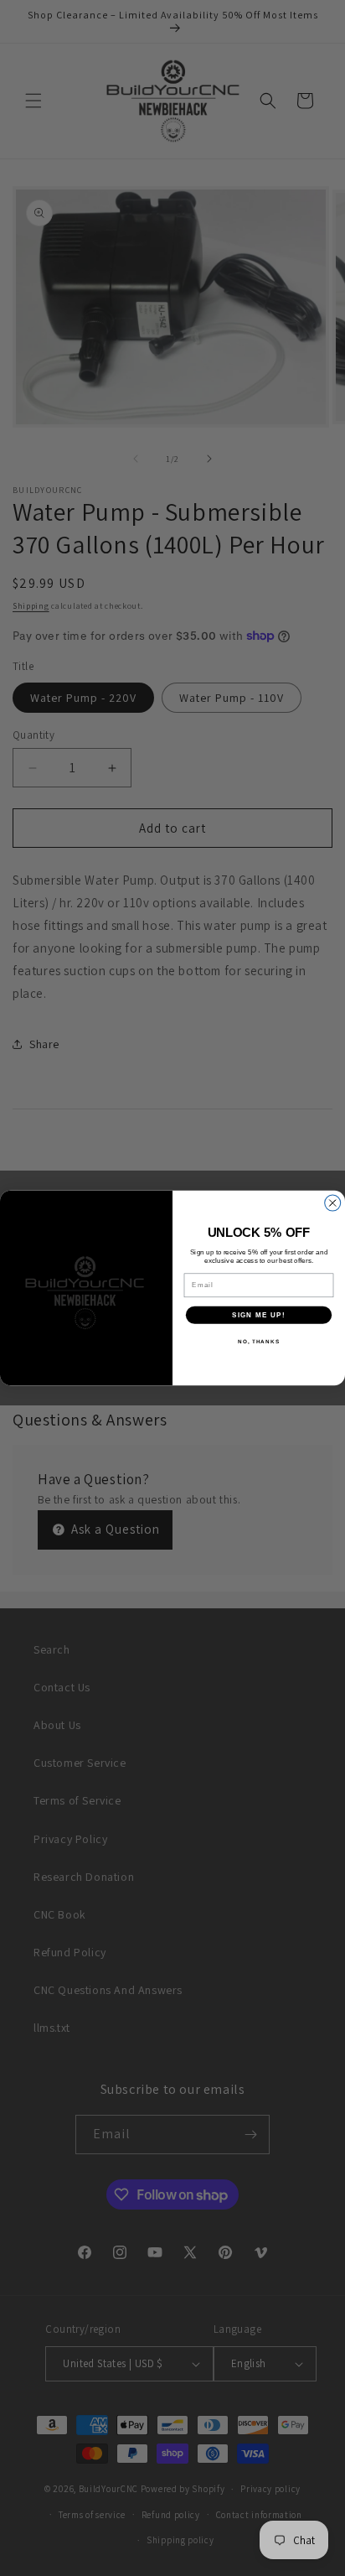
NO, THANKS (259, 1341)
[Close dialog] (333, 1203)
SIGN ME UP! (259, 1314)
